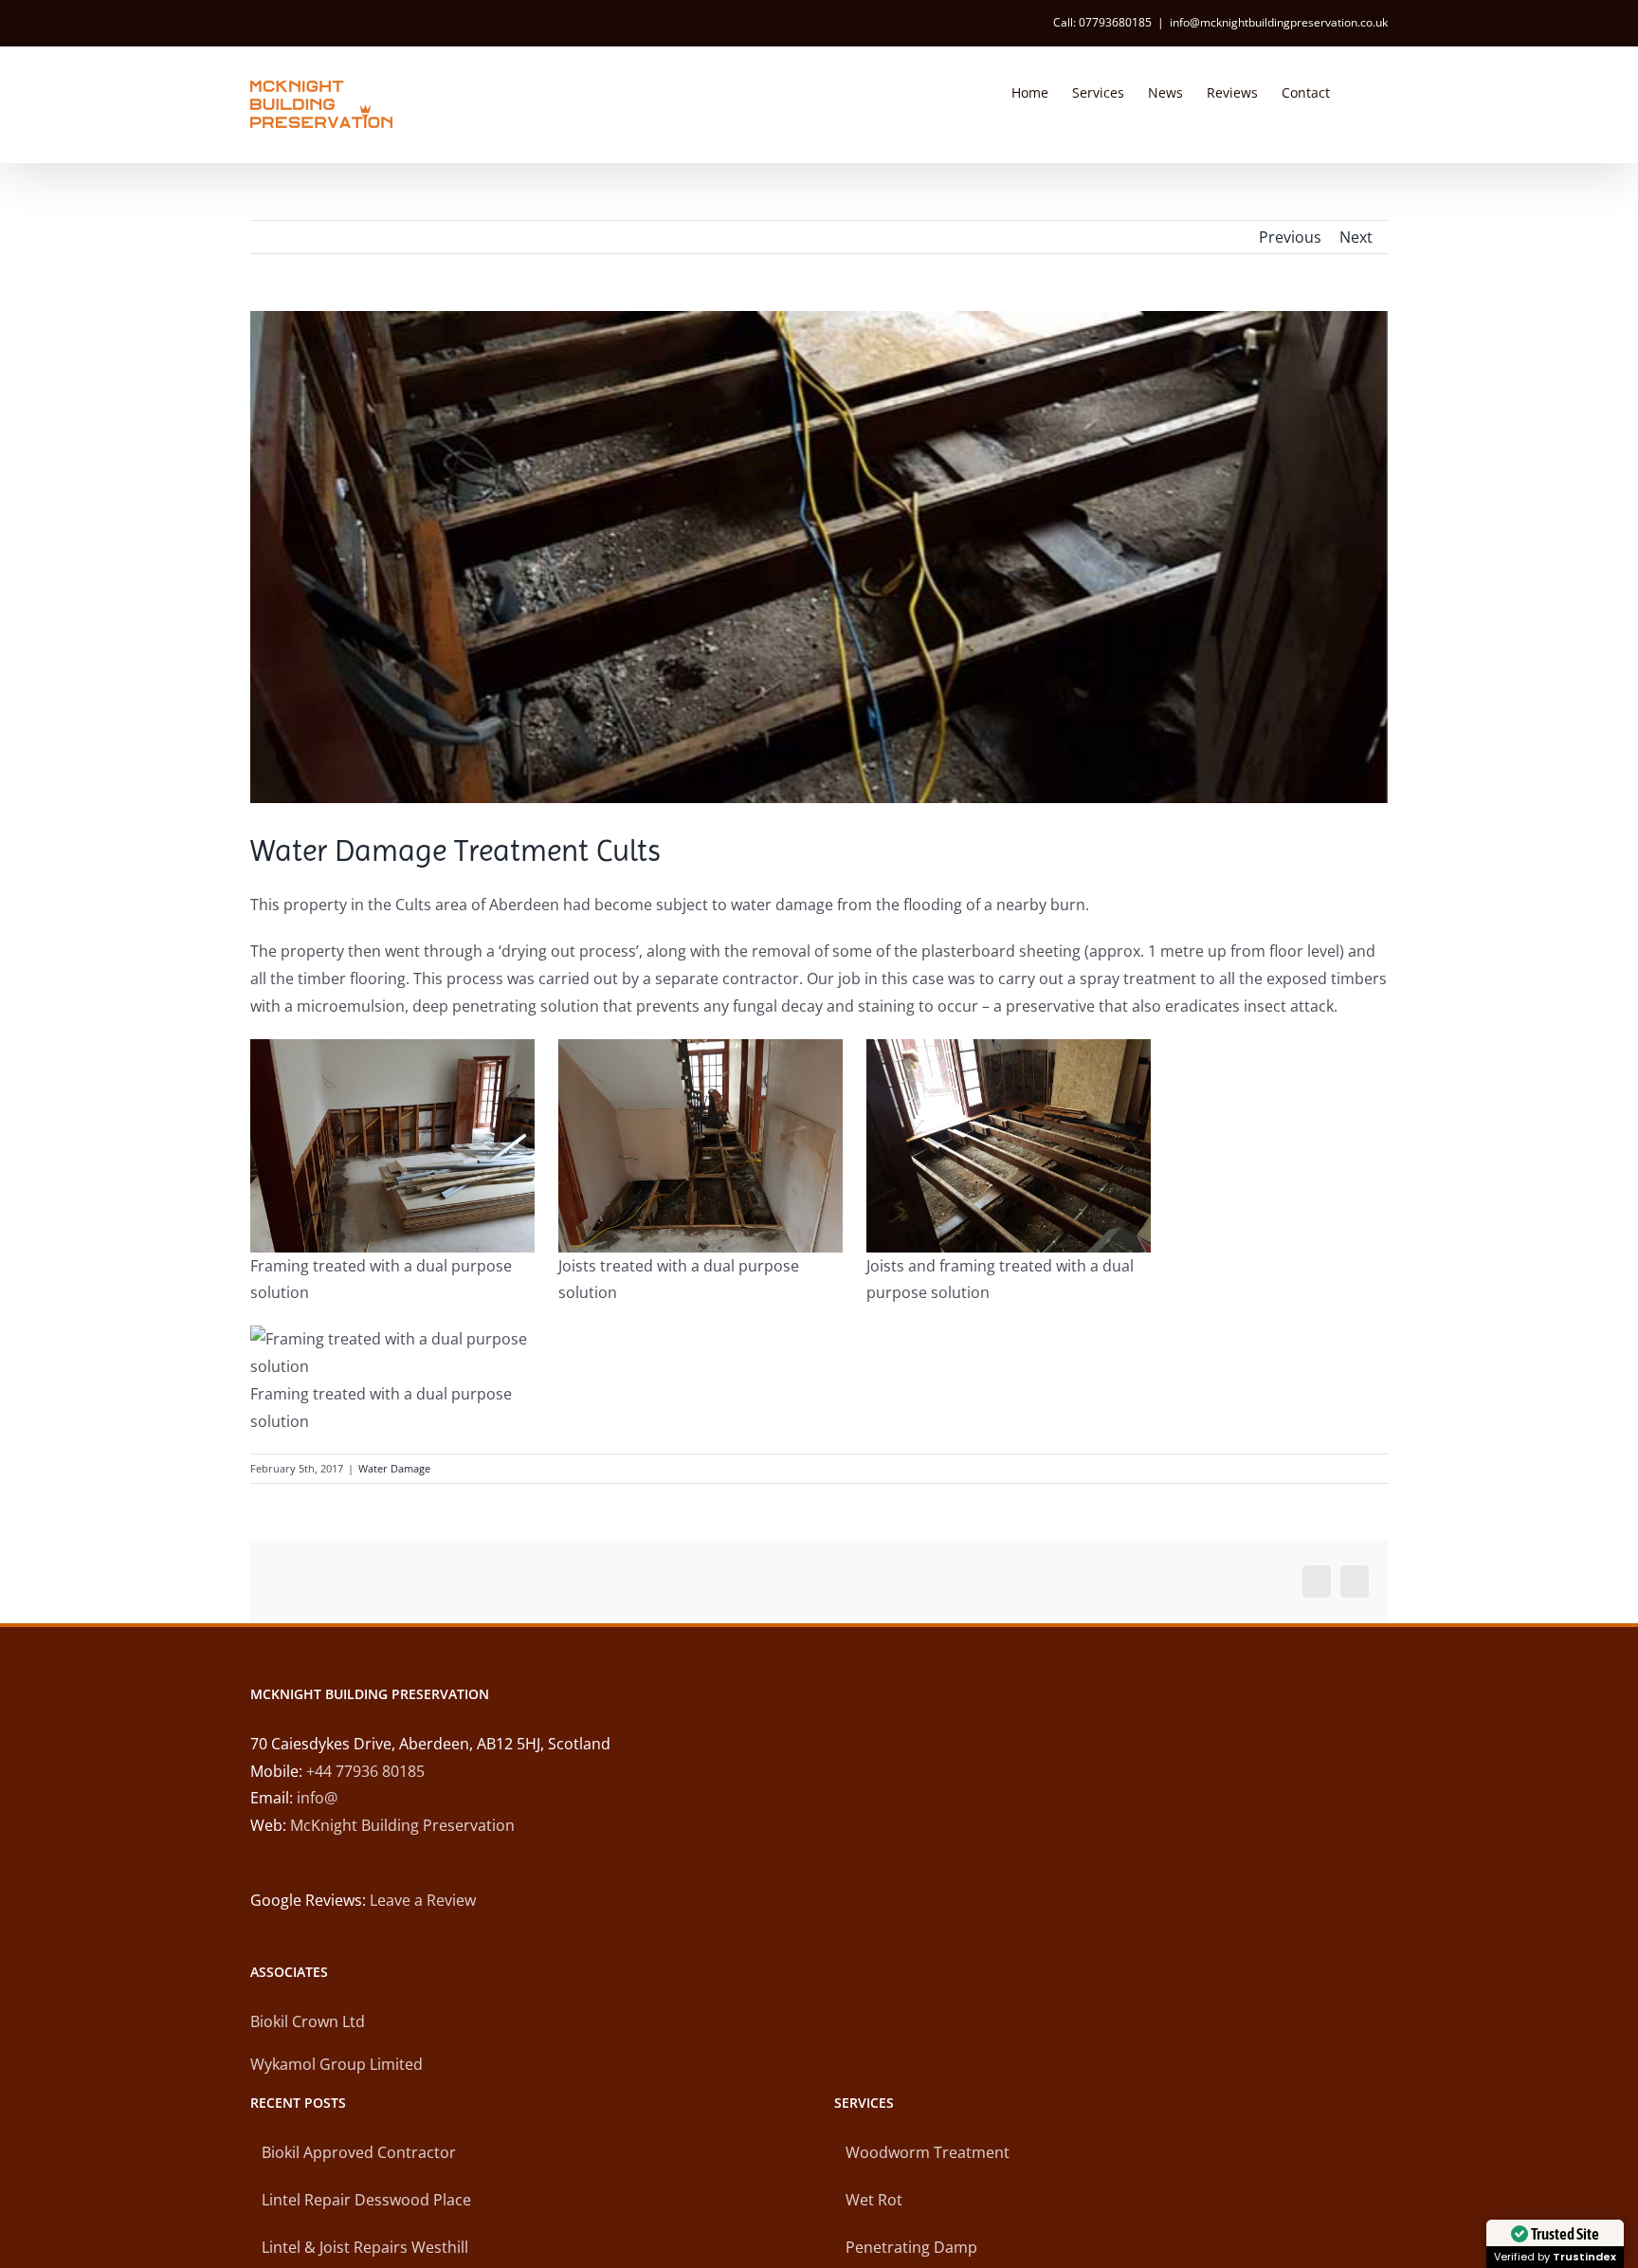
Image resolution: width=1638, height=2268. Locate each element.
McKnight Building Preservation (402, 1825)
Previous (1290, 237)
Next (1356, 237)
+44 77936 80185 (365, 1771)
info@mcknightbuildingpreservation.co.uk (1279, 22)
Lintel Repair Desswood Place (366, 2200)
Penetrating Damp (911, 2247)
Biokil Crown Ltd (308, 2021)
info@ (317, 1798)
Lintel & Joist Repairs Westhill (365, 2247)
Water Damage (394, 1468)
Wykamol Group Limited (337, 2064)
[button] (1359, 91)
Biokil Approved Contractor (359, 2152)
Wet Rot (874, 2200)
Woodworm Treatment (928, 2152)
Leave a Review (423, 1900)
